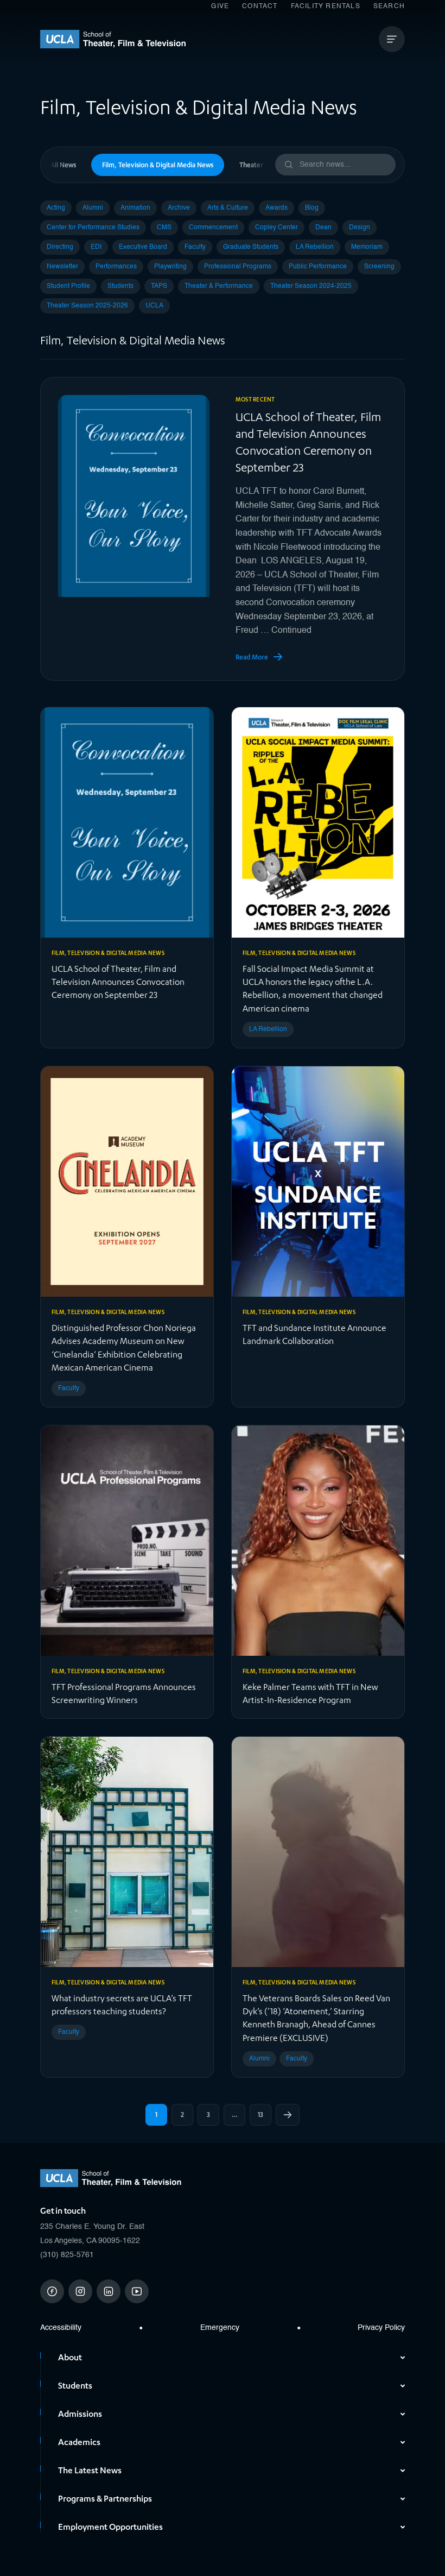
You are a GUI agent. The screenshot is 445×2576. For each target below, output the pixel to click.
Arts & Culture (228, 208)
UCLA (154, 306)
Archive (179, 208)
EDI (96, 247)
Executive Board (143, 247)
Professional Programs (238, 267)
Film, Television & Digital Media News (158, 165)
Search (389, 7)
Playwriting (170, 267)
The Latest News (90, 2471)
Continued (291, 631)
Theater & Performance (219, 286)
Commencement (213, 228)
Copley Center (276, 228)
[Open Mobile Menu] (392, 39)
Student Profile (68, 286)
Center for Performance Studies (93, 228)
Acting (56, 208)
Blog (312, 208)
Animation (135, 208)
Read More (252, 657)
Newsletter (62, 267)
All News (63, 165)
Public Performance (318, 267)
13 (260, 2115)
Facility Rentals (326, 7)
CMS (164, 228)
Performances (116, 267)
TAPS (159, 286)
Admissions (80, 2414)
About (70, 2358)
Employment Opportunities (110, 2527)
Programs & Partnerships (105, 2499)
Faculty (195, 247)
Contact (260, 7)
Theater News (260, 165)
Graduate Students (251, 247)
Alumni (93, 208)
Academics (79, 2442)
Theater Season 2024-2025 (311, 286)
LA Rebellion (315, 247)
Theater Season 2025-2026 (87, 306)
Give (220, 7)
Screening (379, 267)
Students (120, 286)
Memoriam (367, 247)
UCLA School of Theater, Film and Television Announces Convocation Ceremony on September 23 (308, 443)
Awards (276, 208)
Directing (60, 247)
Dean (323, 228)
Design (360, 228)
